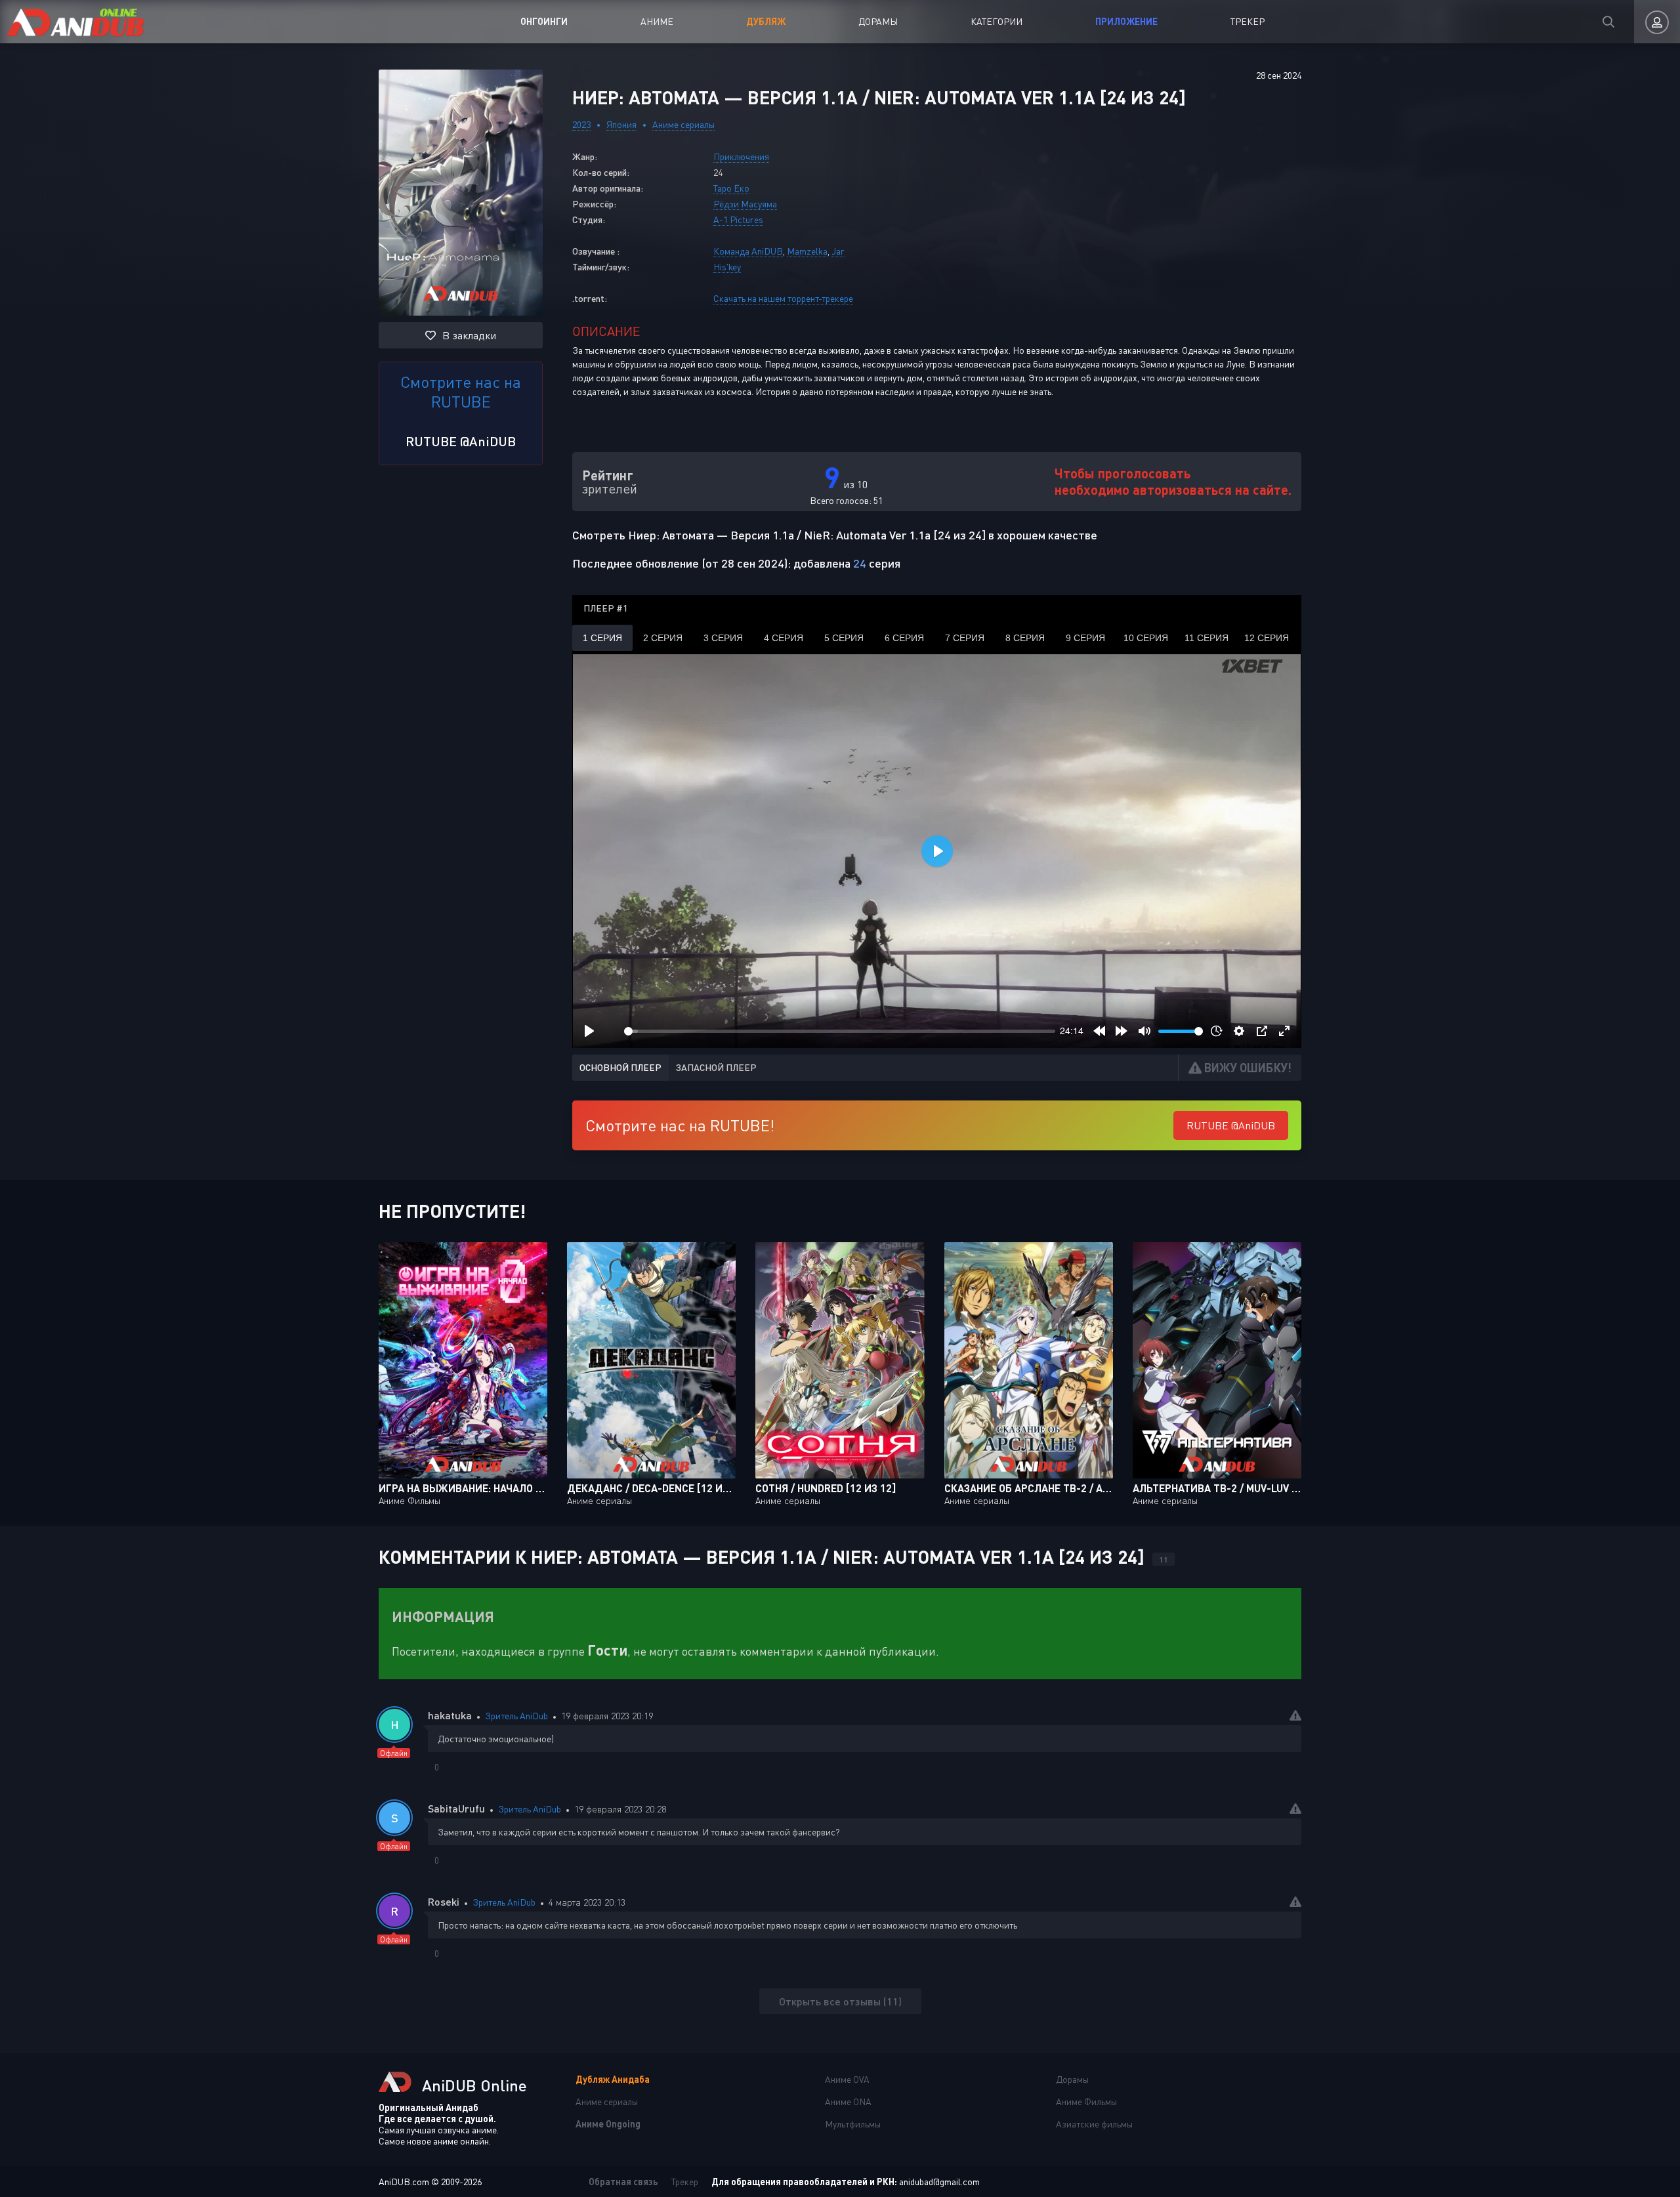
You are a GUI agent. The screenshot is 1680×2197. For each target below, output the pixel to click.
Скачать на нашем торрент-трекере (783, 298)
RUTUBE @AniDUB (461, 441)
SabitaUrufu (456, 1808)
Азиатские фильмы (1094, 2124)
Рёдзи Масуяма (745, 204)
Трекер (1248, 21)
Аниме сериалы (683, 124)
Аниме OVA (847, 2079)
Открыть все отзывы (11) (840, 2001)
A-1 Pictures (738, 220)
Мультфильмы (853, 2124)
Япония (621, 124)
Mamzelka (807, 251)
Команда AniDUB (748, 251)
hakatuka (450, 1715)
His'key (727, 267)
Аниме (657, 21)
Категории (997, 21)
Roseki (444, 1901)
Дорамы (878, 21)
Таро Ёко (731, 188)
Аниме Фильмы (1086, 2102)
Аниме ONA (848, 2102)
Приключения (741, 157)
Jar (838, 251)
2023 (581, 124)
